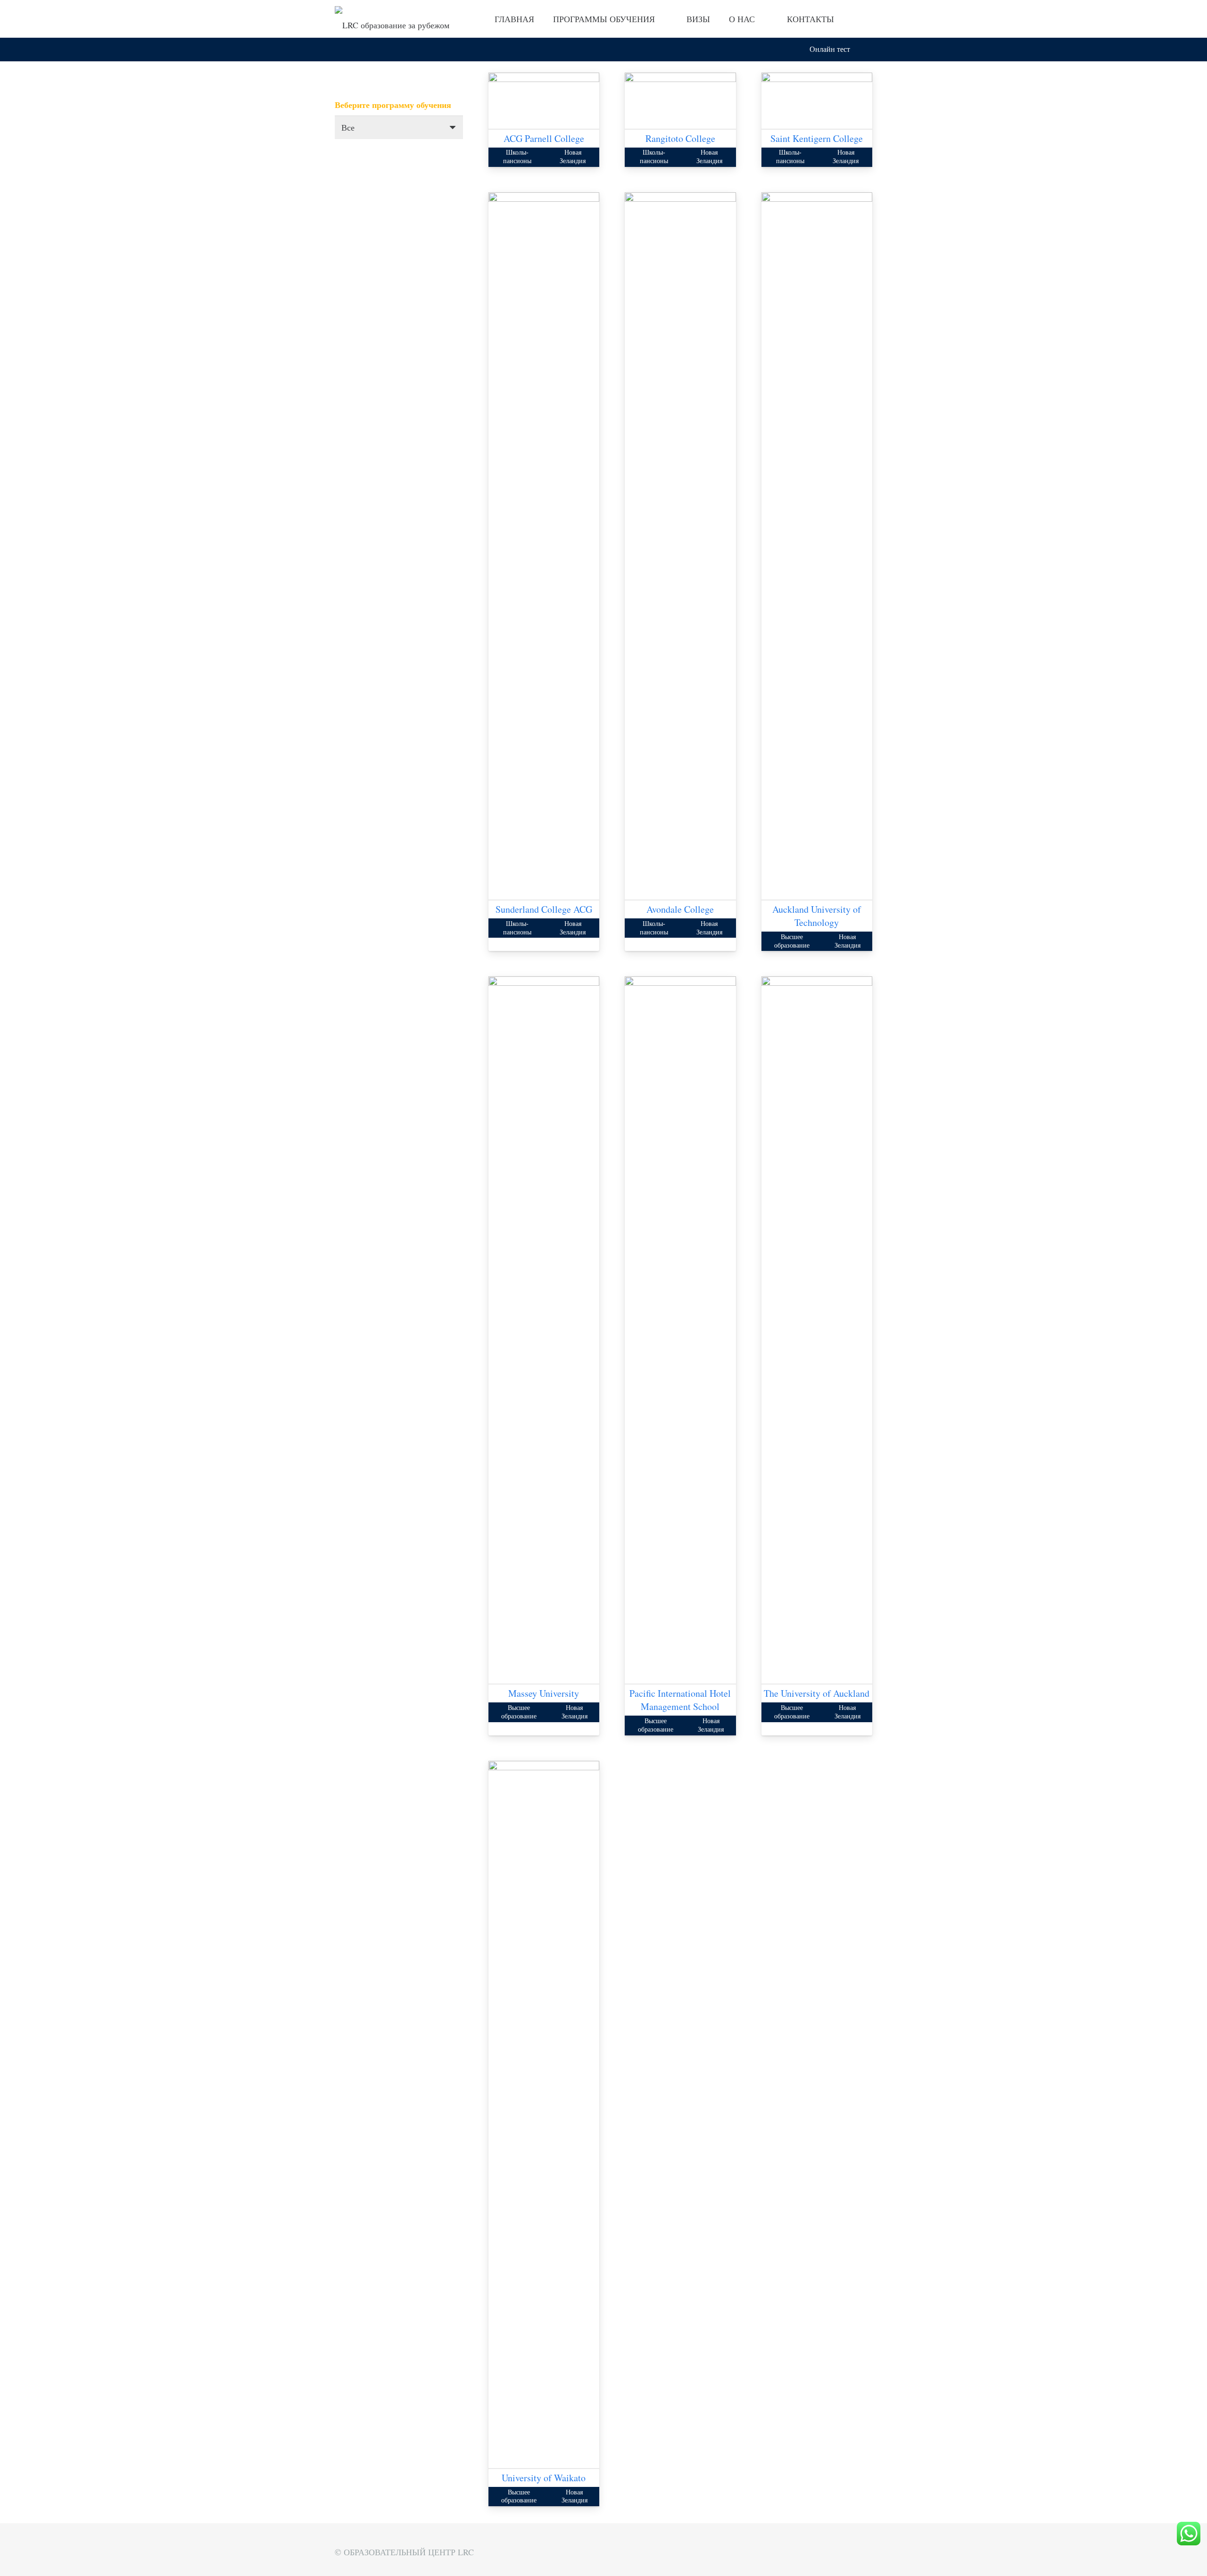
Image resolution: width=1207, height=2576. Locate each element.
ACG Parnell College (544, 138)
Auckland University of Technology (817, 916)
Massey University (544, 1693)
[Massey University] (544, 983)
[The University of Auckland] (817, 983)
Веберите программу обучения (393, 105)
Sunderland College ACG (544, 909)
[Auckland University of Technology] (817, 199)
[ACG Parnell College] (544, 79)
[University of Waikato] (544, 1767)
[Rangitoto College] (680, 79)
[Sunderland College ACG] (544, 199)
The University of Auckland (817, 1693)
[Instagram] (864, 19)
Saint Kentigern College (817, 138)
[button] (867, 50)
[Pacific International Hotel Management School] (680, 983)
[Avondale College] (680, 199)
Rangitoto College (680, 138)
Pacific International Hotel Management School (680, 1700)
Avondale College (680, 909)
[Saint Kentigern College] (817, 79)
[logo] (392, 19)
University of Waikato (544, 2478)
